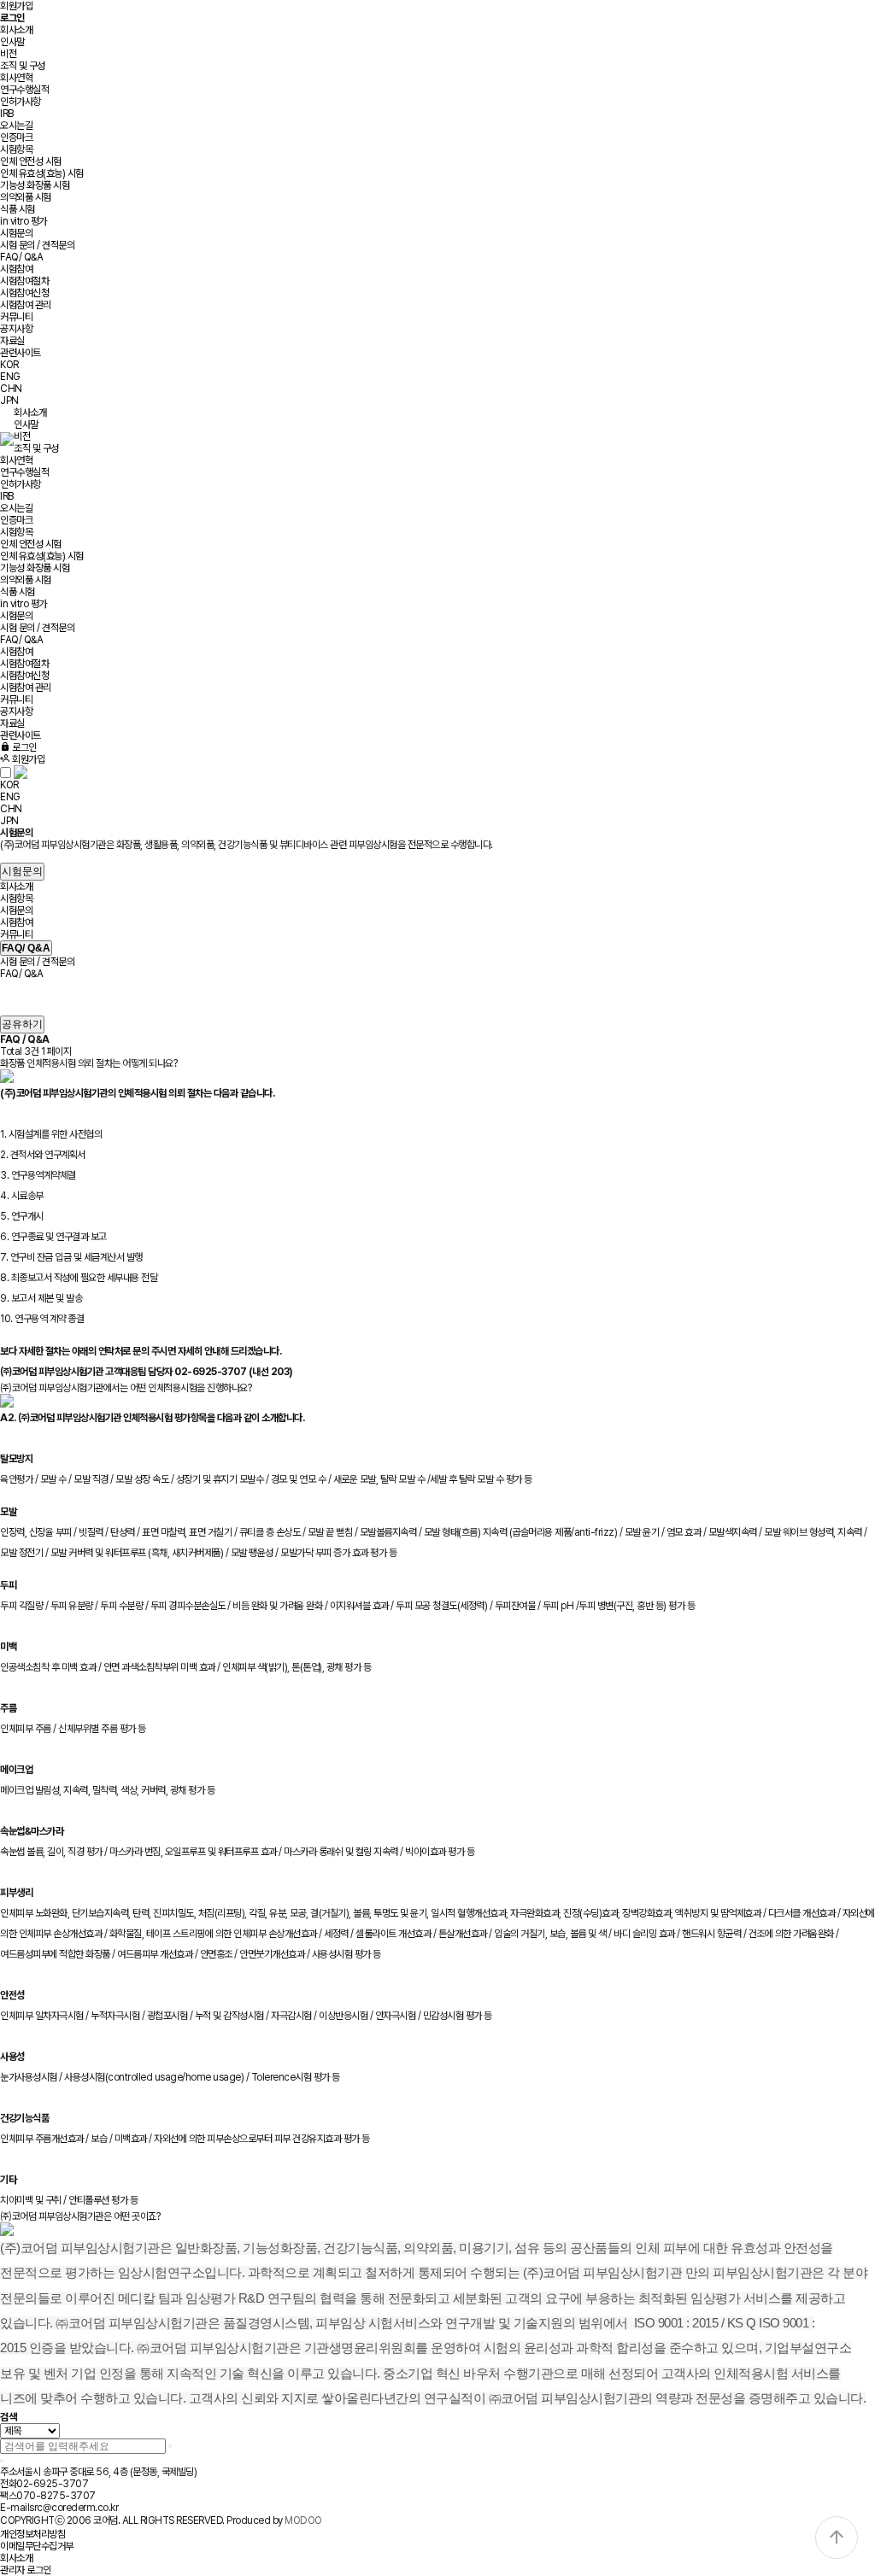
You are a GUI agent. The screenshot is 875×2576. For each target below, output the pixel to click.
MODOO (303, 2520)
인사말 (12, 42)
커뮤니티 (16, 317)
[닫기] (2, 2461)
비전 (8, 54)
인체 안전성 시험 (31, 161)
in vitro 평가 (23, 221)
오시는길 (16, 126)
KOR (9, 365)
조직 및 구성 (23, 66)
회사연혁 (16, 78)
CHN (11, 389)
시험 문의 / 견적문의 (37, 245)
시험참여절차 (24, 281)
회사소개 (16, 30)
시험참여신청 (24, 293)
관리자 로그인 (26, 2570)
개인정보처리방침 (32, 2534)
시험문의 (16, 233)
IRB (7, 114)
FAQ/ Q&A (21, 257)
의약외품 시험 (26, 197)
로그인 (23, 747)
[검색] (170, 2446)
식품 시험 (18, 209)
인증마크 (16, 138)
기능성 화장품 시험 (35, 185)
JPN (9, 401)
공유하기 (22, 1024)
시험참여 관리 (26, 305)
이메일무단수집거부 (37, 2546)
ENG (10, 377)
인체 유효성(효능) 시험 (42, 173)
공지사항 (16, 329)
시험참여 (16, 269)
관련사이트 (21, 353)
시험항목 (16, 149)
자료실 (12, 341)
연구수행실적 (24, 90)
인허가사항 (21, 102)
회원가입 (16, 6)
